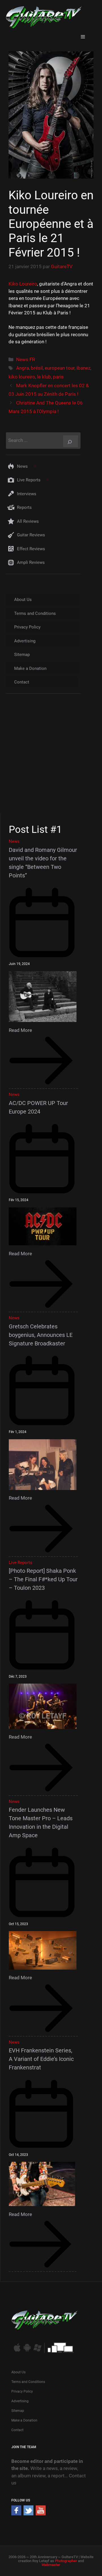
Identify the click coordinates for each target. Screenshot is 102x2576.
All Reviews (28, 521)
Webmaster (51, 2565)
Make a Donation (30, 668)
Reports (24, 507)
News (22, 466)
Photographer (66, 2561)
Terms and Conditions (35, 613)
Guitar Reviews (31, 535)
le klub (44, 377)
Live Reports (29, 480)
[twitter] (28, 2514)
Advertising (25, 641)
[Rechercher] (71, 441)
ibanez (83, 368)
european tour (60, 368)
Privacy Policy (27, 627)
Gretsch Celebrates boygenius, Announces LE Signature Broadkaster (41, 1335)
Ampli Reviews (31, 562)
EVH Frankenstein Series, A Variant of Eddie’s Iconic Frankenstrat (41, 2059)
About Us (23, 600)
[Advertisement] (51, 759)
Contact (22, 682)
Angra (23, 368)
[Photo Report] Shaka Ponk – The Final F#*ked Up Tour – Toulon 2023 (43, 1579)
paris (58, 377)
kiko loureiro (22, 377)
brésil (37, 368)
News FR (25, 359)
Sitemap (22, 655)
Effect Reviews (31, 549)
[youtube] (41, 2514)
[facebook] (16, 2514)
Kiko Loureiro (23, 284)
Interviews (27, 494)
